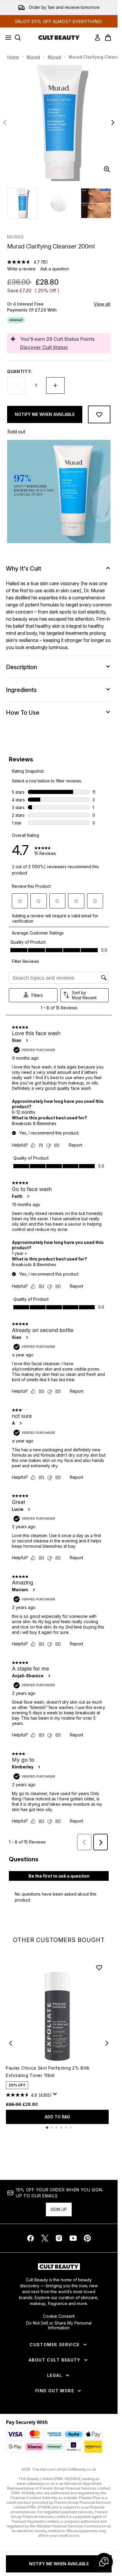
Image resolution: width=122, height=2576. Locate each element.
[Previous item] (11, 2043)
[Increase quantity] (55, 385)
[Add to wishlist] (99, 414)
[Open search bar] (18, 38)
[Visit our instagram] (59, 2238)
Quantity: (20, 371)
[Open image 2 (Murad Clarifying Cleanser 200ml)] (59, 203)
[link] (97, 38)
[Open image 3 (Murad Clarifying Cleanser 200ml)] (96, 203)
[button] (104, 2562)
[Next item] (107, 2043)
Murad (33, 57)
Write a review (21, 269)
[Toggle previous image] (5, 122)
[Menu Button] (7, 38)
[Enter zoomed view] (107, 169)
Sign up (59, 2209)
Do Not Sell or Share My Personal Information (59, 2325)
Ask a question (55, 269)
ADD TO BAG (57, 2117)
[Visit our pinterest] (87, 2238)
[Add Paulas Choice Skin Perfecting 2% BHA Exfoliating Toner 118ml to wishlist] (99, 1967)
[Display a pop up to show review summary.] (56, 2096)
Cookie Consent (59, 2316)
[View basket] (108, 38)
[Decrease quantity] (16, 385)
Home (13, 57)
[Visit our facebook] (30, 2238)
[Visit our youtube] (73, 2238)
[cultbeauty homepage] (59, 38)
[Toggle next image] (113, 122)
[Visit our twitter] (45, 2238)
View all (102, 304)
